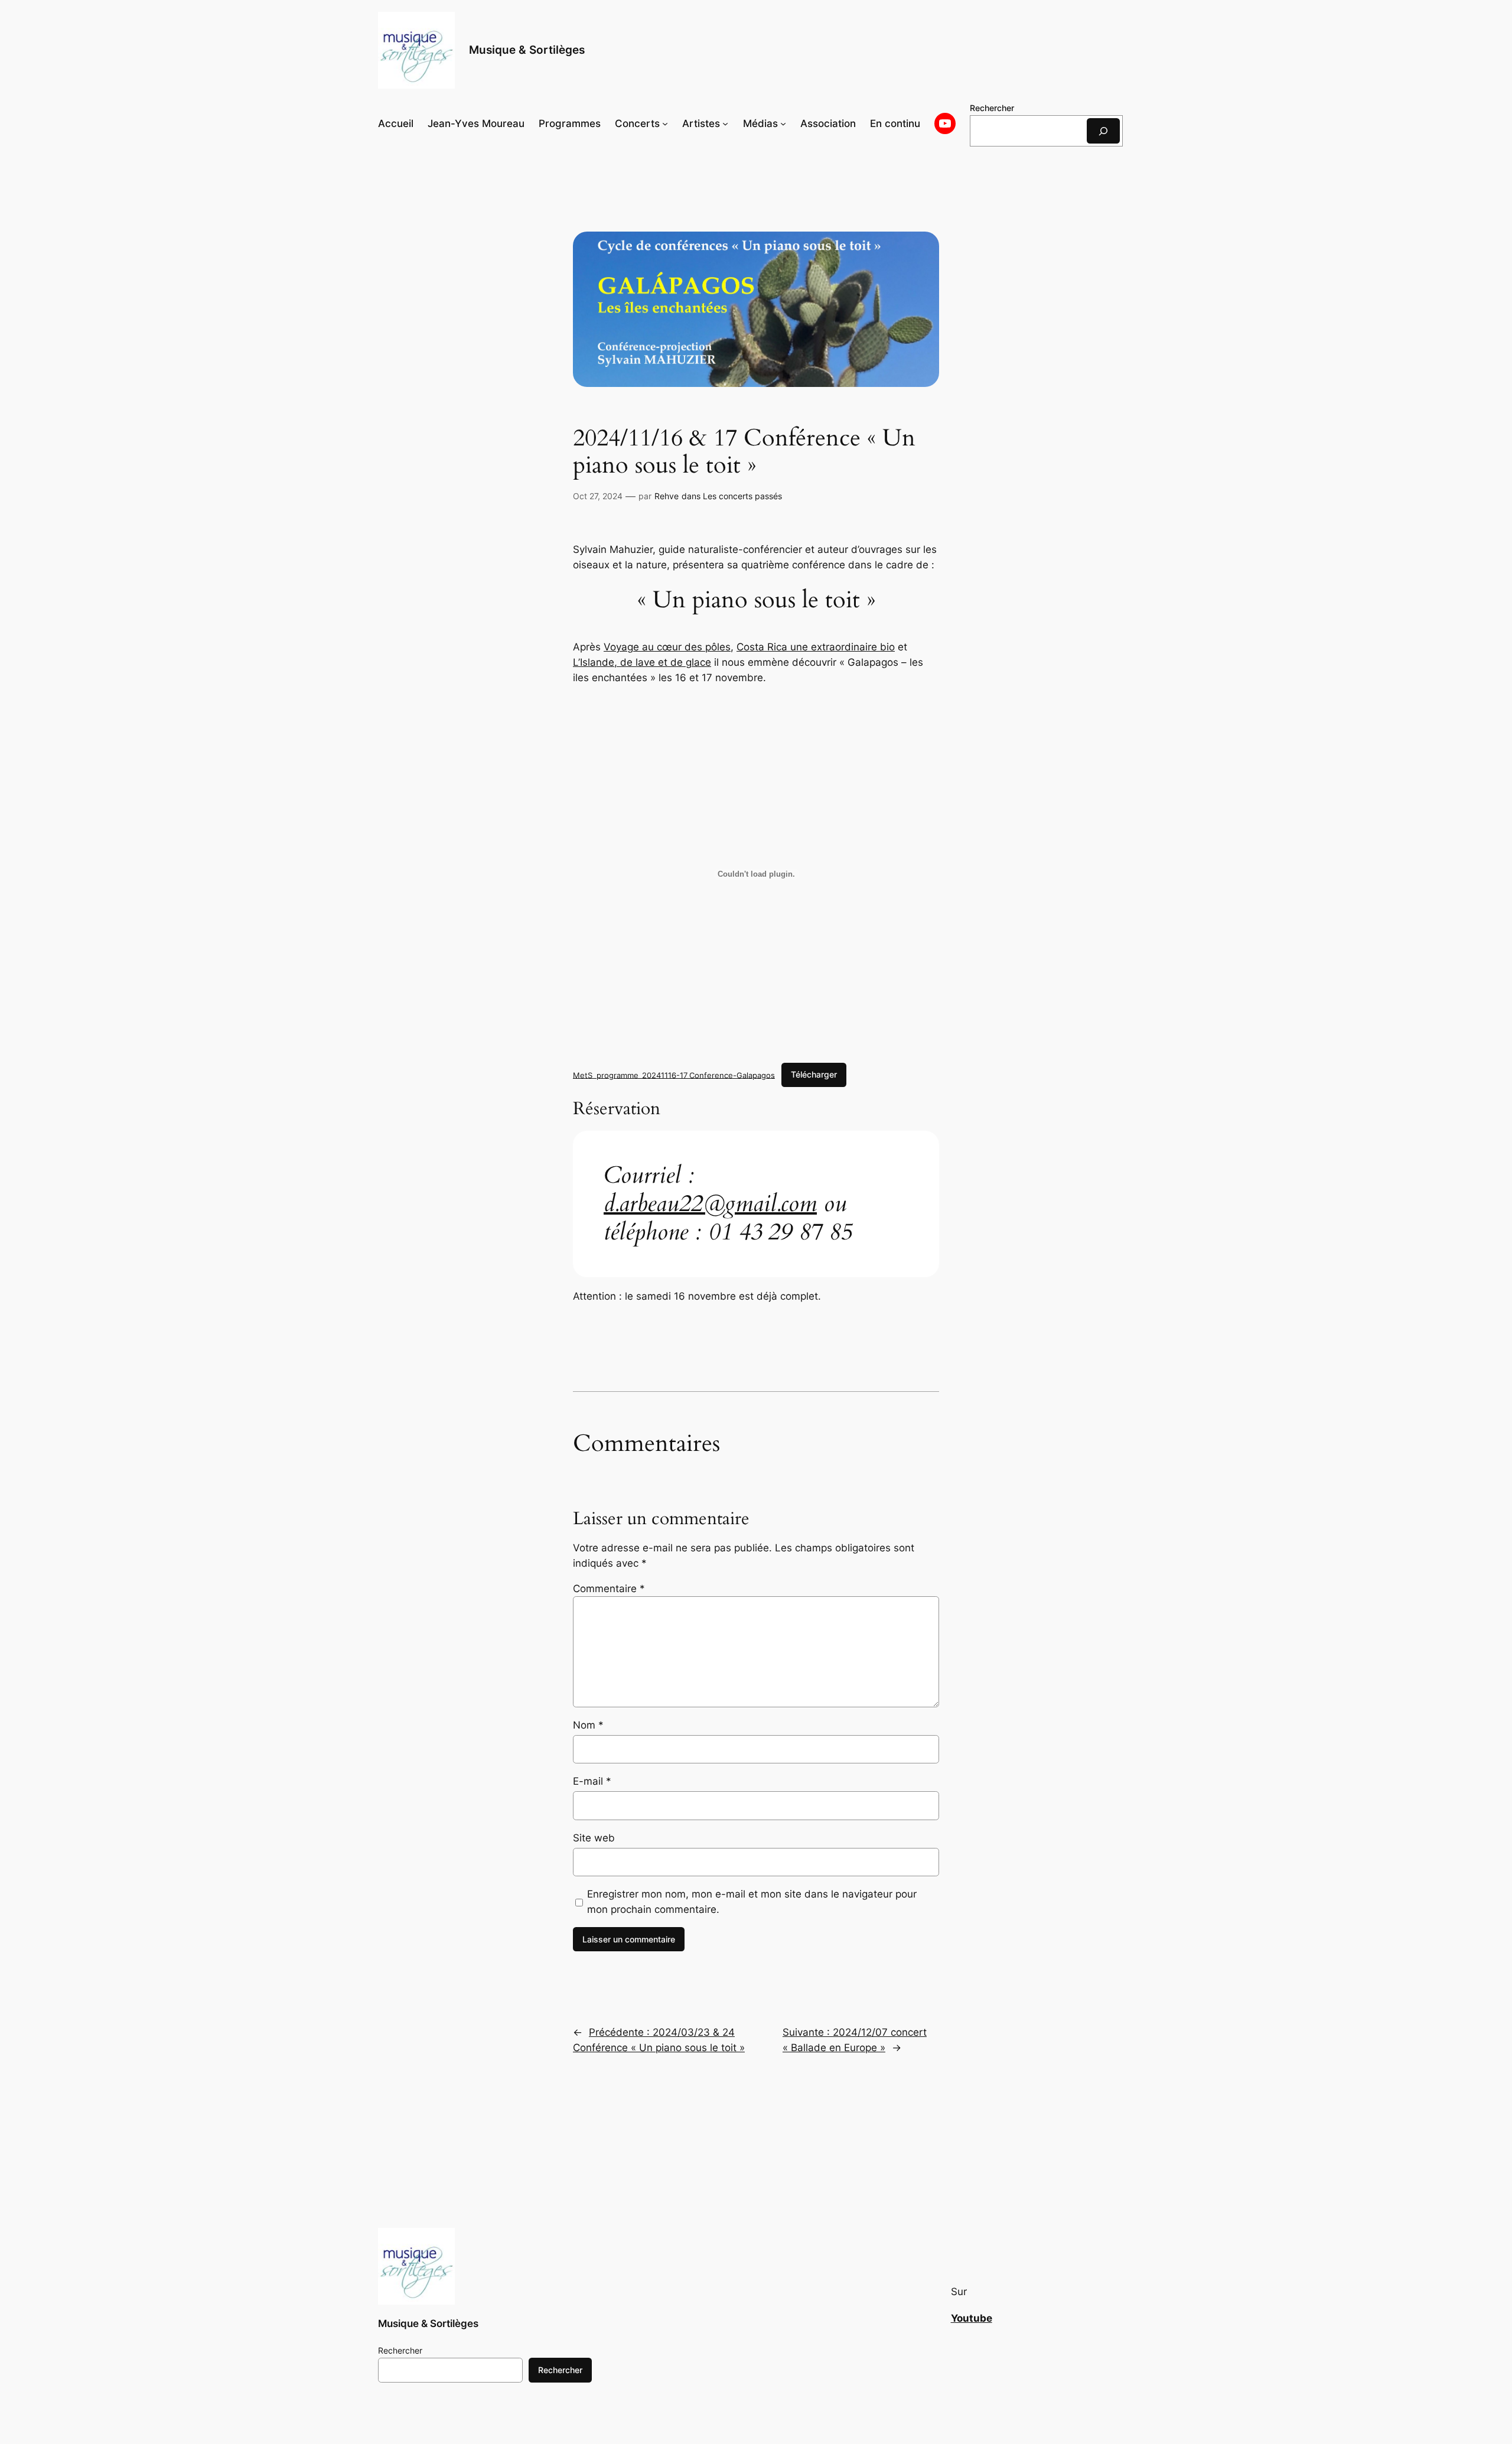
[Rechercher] (1103, 131)
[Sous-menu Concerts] (665, 123)
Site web (594, 1838)
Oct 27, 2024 (598, 496)
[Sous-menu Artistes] (725, 123)
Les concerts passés (742, 496)
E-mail (592, 1781)
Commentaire (609, 1589)
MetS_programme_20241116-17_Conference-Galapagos (674, 1075)
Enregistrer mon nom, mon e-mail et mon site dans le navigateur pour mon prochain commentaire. (752, 1902)
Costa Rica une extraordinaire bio (816, 647)
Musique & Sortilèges (527, 50)
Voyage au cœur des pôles (667, 647)
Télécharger (814, 1074)
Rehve (667, 496)
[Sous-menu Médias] (783, 123)
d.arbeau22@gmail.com (710, 1204)
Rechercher (992, 108)
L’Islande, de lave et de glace (642, 662)
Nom (588, 1725)
